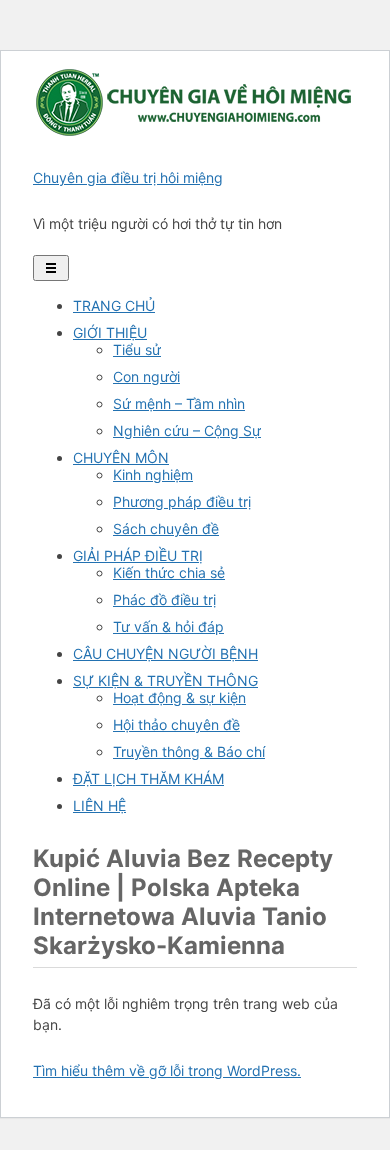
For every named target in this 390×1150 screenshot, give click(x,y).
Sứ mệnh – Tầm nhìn (179, 403)
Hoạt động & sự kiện (179, 697)
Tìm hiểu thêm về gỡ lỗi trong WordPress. (167, 1070)
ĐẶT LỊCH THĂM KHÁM (148, 778)
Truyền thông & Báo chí (189, 751)
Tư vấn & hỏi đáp (168, 626)
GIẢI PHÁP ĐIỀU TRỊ (138, 555)
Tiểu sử (137, 349)
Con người (146, 376)
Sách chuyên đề (166, 528)
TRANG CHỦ (114, 305)
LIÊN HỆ (99, 805)
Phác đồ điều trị (164, 599)
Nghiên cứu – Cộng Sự (187, 430)
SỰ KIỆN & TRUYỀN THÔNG (165, 680)
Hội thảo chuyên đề (176, 724)
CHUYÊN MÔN (121, 457)
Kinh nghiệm (153, 474)
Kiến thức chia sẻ (169, 572)
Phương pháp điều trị (182, 501)
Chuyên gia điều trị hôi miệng (128, 177)
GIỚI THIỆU (110, 332)
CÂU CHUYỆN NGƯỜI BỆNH (165, 653)
